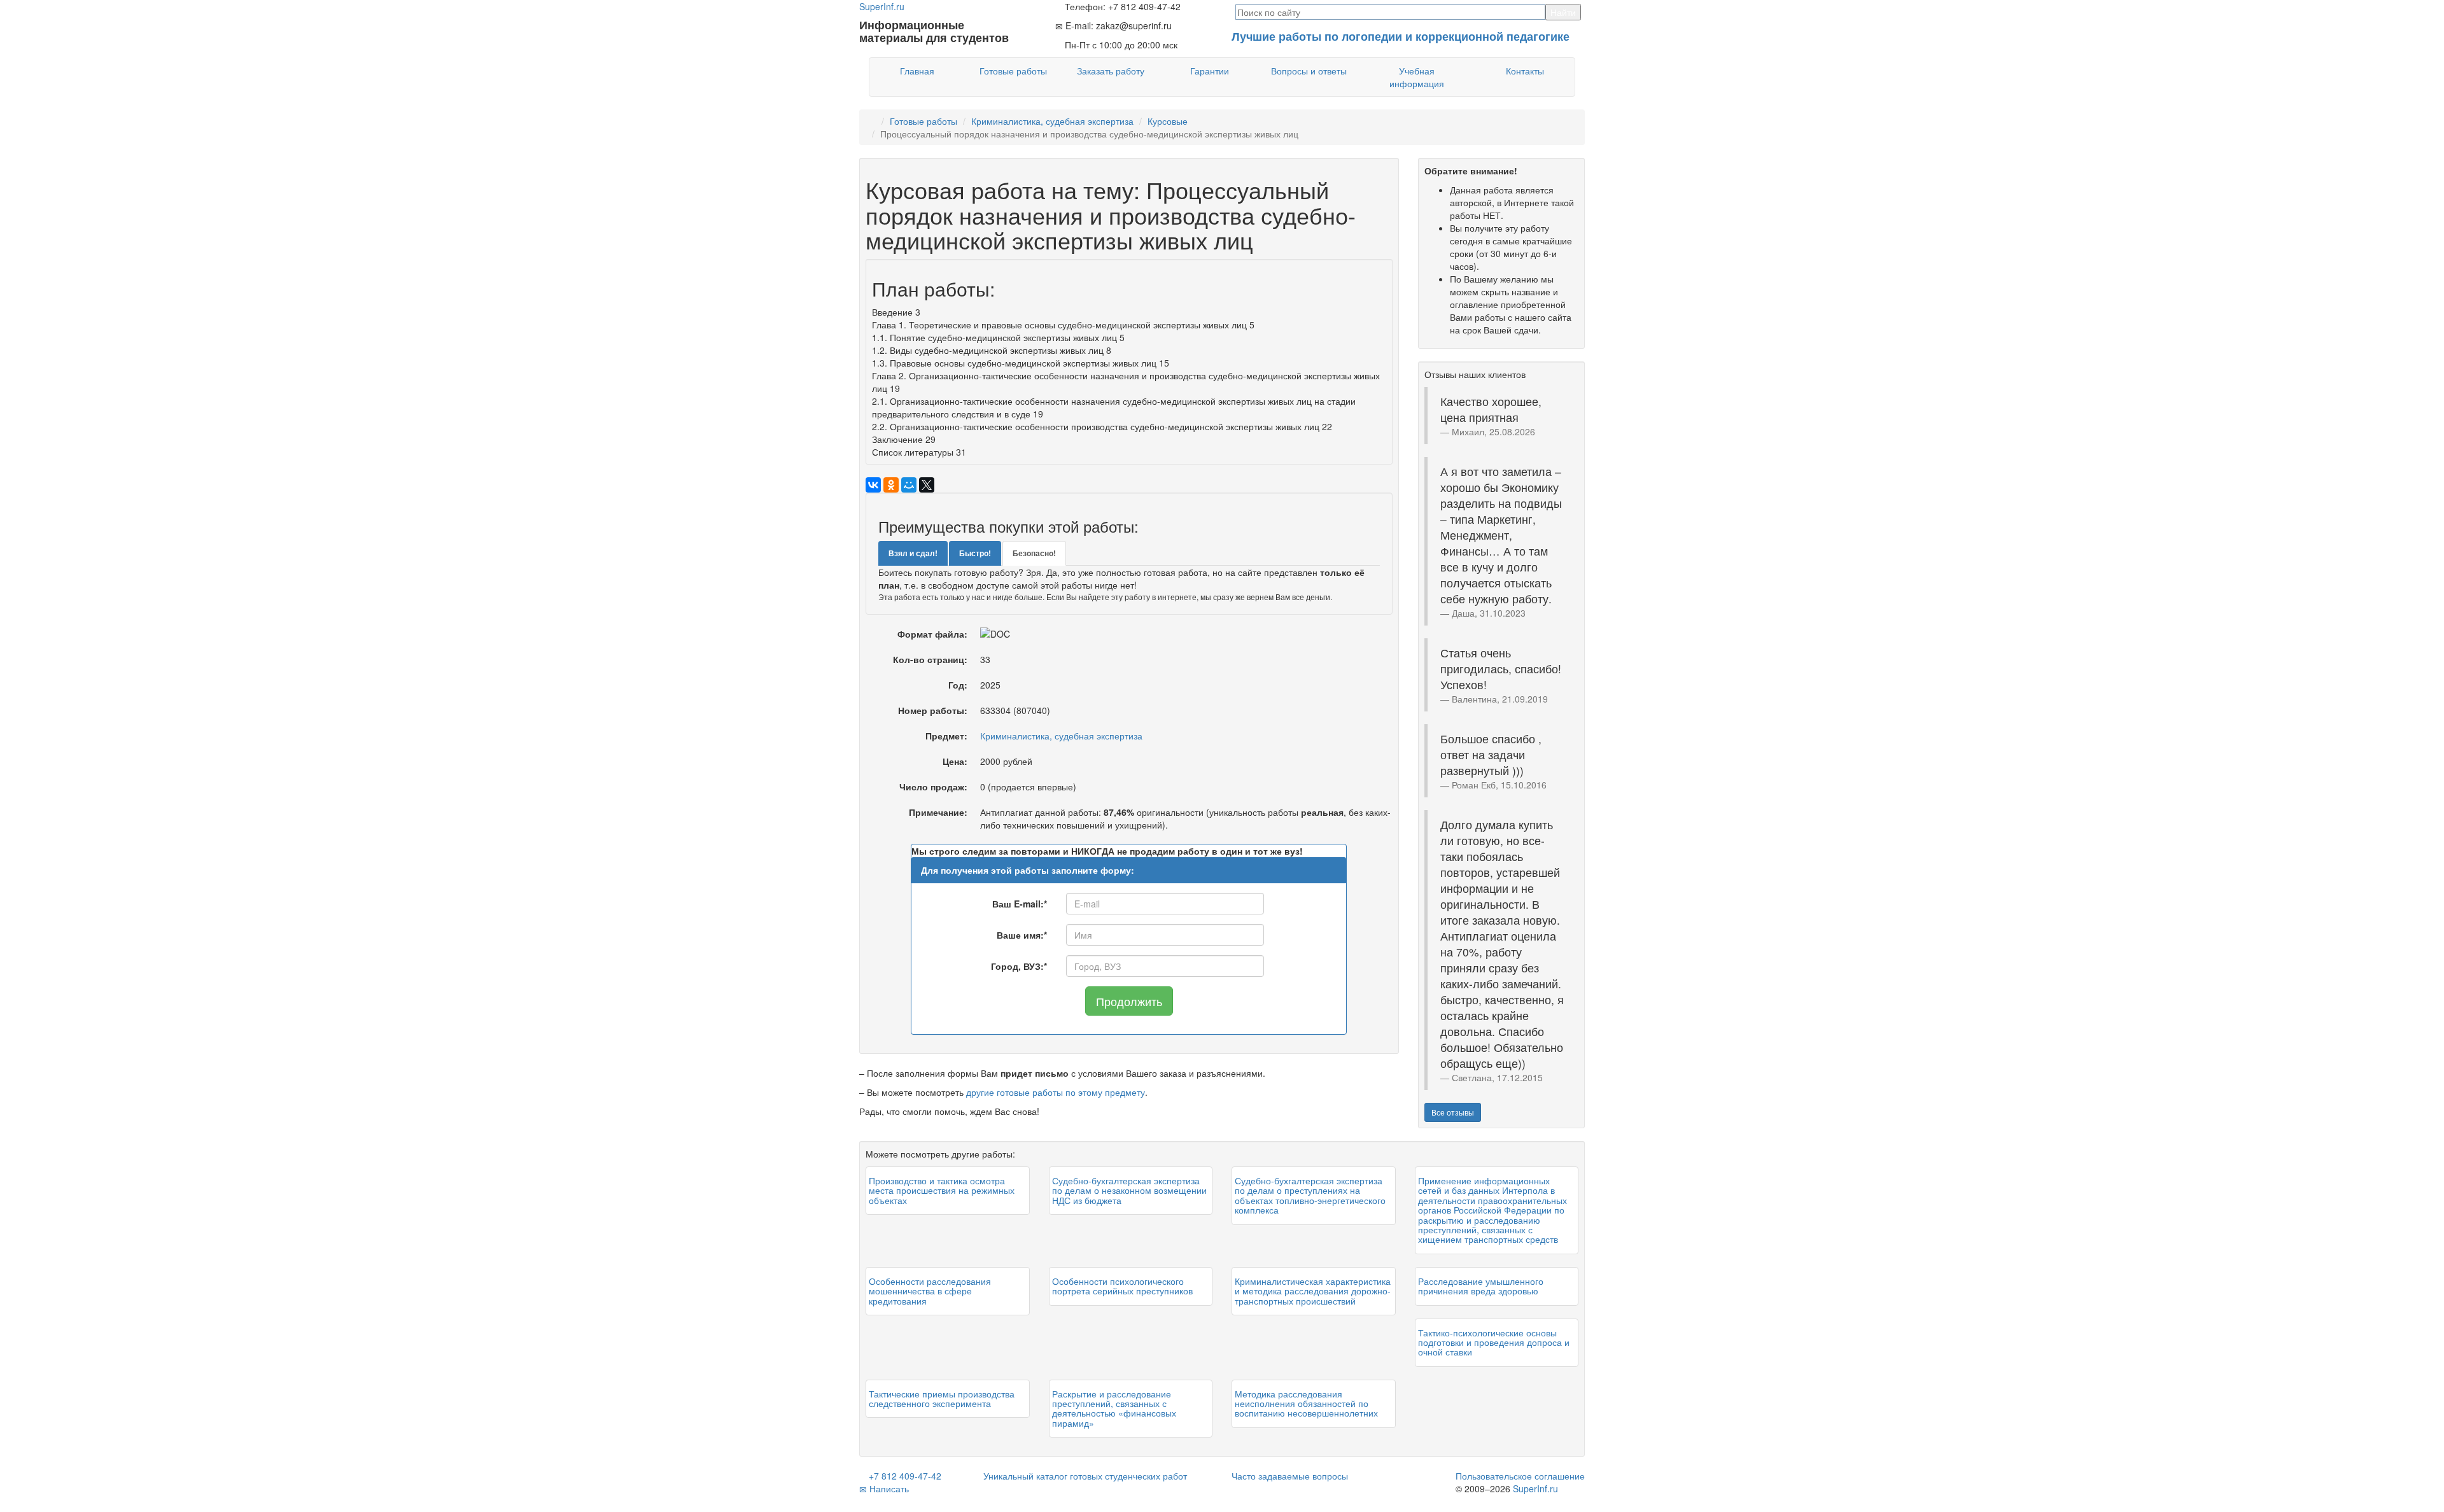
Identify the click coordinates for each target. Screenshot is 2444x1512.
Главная (917, 71)
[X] (927, 485)
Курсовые (1168, 121)
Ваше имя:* (1022, 935)
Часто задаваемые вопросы (1290, 1476)
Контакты (1525, 71)
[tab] (913, 553)
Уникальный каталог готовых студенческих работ (1085, 1476)
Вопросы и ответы (1309, 71)
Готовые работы (1013, 71)
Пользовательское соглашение (1520, 1476)
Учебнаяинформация (1417, 77)
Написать (888, 1488)
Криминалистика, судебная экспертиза (1052, 121)
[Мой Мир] (909, 485)
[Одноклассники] (891, 485)
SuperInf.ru (1535, 1488)
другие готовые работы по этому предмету (1056, 1092)
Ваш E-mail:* (1020, 904)
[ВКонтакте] (873, 485)
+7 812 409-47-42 (904, 1476)
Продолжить (1129, 1001)
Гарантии (1210, 71)
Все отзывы (1453, 1112)
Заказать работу (1111, 71)
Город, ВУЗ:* (1019, 966)
